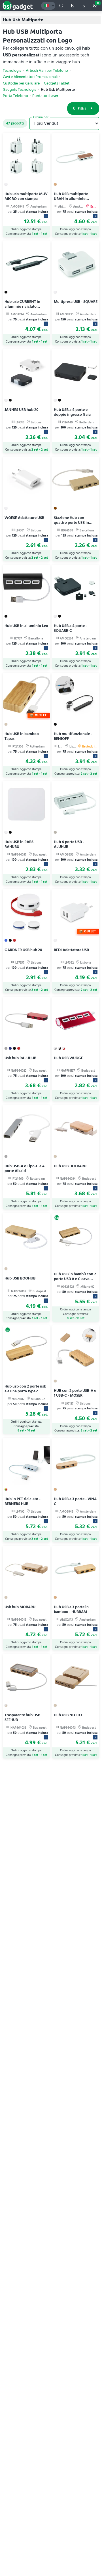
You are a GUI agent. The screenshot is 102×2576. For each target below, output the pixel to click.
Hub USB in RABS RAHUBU (19, 844)
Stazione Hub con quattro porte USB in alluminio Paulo (71, 522)
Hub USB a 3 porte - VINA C (75, 1501)
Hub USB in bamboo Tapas (22, 736)
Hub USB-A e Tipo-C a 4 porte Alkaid (25, 1168)
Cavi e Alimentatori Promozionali (30, 77)
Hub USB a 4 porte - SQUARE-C (70, 628)
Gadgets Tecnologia (20, 90)
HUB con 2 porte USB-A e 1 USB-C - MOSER (75, 1393)
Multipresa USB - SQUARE (76, 302)
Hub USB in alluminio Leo (26, 626)
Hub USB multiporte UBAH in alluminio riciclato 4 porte (71, 199)
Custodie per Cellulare (21, 83)
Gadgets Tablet (57, 83)
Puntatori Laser (45, 96)
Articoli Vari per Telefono (47, 71)
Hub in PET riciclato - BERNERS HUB (23, 1501)
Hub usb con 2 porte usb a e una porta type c (25, 1389)
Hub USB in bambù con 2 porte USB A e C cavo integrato (75, 1279)
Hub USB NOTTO (68, 1715)
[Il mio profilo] (84, 6)
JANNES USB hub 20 (22, 410)
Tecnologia (12, 71)
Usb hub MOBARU (20, 1607)
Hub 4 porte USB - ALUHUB (69, 844)
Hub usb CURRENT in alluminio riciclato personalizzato (22, 306)
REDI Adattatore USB (71, 950)
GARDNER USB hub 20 (23, 950)
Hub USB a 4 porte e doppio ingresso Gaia (72, 412)
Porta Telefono (15, 96)
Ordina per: (41, 117)
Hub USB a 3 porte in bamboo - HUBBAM (71, 1609)
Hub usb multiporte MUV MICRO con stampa (26, 196)
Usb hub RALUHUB (20, 1058)
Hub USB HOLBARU (70, 1166)
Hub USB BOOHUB (20, 1278)
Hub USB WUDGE (68, 1058)
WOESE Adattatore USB (24, 518)
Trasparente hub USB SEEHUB (22, 1717)
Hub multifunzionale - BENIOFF (73, 736)
